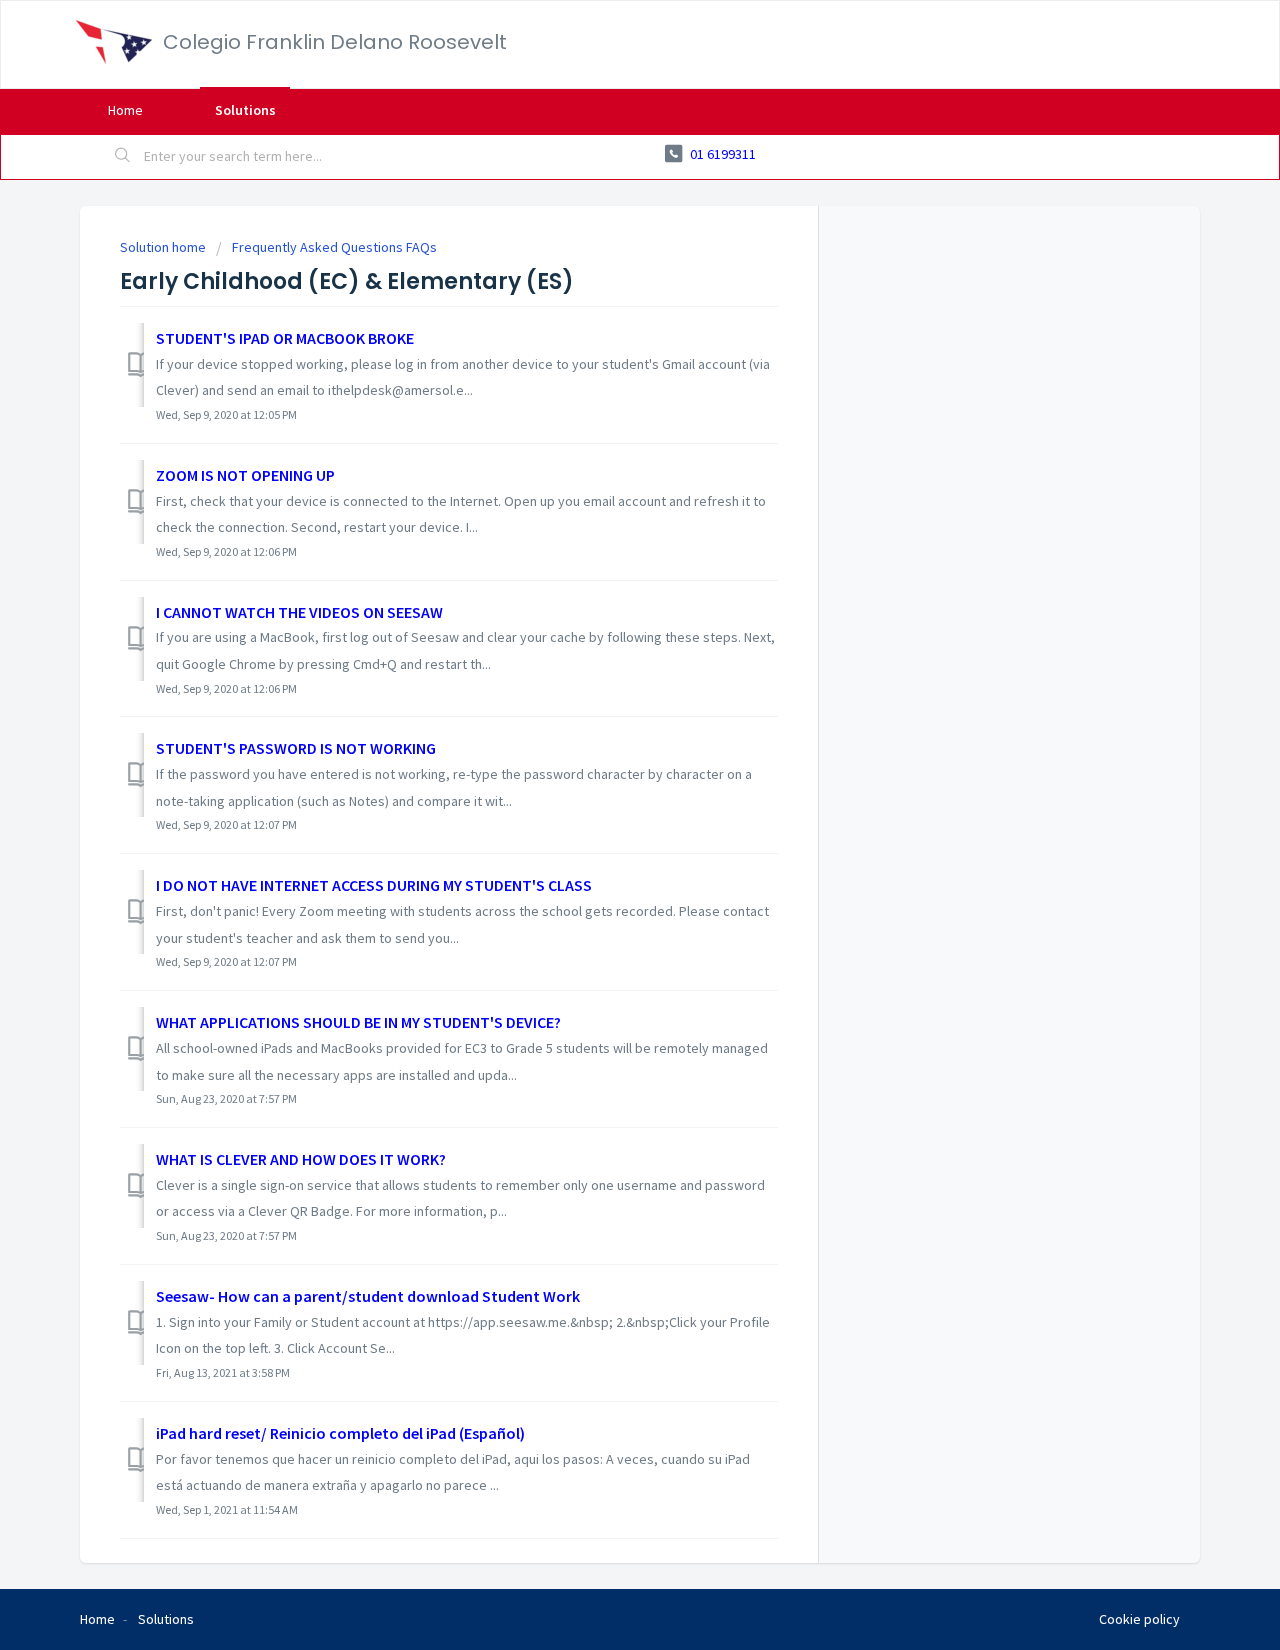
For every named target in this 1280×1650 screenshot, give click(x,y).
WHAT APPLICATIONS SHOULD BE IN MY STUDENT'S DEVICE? (358, 1022)
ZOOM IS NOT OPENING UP (245, 475)
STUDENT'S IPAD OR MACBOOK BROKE (285, 338)
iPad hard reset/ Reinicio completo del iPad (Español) (340, 1433)
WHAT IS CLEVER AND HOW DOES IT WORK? (301, 1159)
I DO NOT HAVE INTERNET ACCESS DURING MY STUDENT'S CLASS (374, 885)
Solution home (164, 247)
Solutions (245, 110)
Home (125, 110)
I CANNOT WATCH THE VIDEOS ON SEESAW (299, 612)
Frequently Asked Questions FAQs (334, 247)
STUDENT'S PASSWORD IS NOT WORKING (296, 748)
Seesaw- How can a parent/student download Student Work (368, 1296)
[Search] (123, 157)
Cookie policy (1139, 1619)
